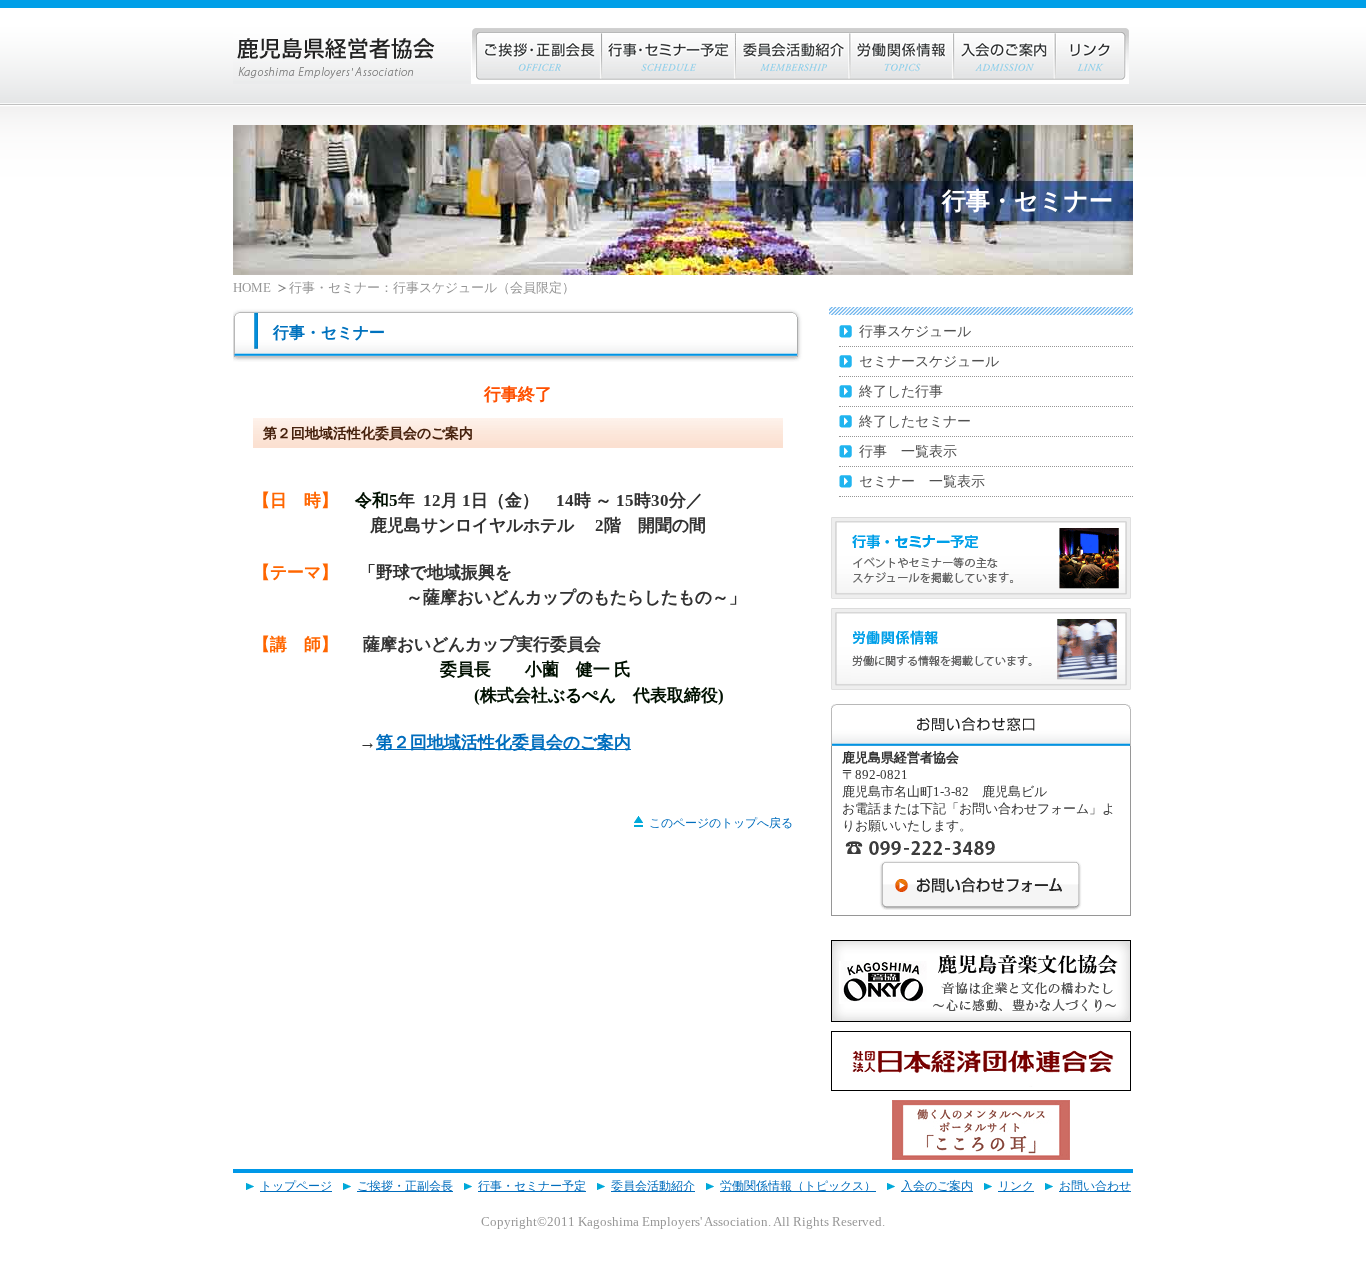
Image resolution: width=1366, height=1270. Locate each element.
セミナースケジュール (929, 361)
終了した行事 (901, 391)
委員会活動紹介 (653, 1186)
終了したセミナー (915, 421)
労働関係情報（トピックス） (798, 1186)
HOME (252, 288)
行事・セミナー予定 (532, 1186)
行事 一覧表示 (908, 451)
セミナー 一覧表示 (922, 481)
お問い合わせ (1095, 1186)
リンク (1091, 56)
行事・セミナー (668, 56)
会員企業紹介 (792, 56)
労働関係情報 (901, 56)
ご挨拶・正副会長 (536, 56)
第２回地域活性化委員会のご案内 (503, 742)
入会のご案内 (1003, 56)
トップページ (296, 1186)
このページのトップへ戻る (721, 823)
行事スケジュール (915, 331)
